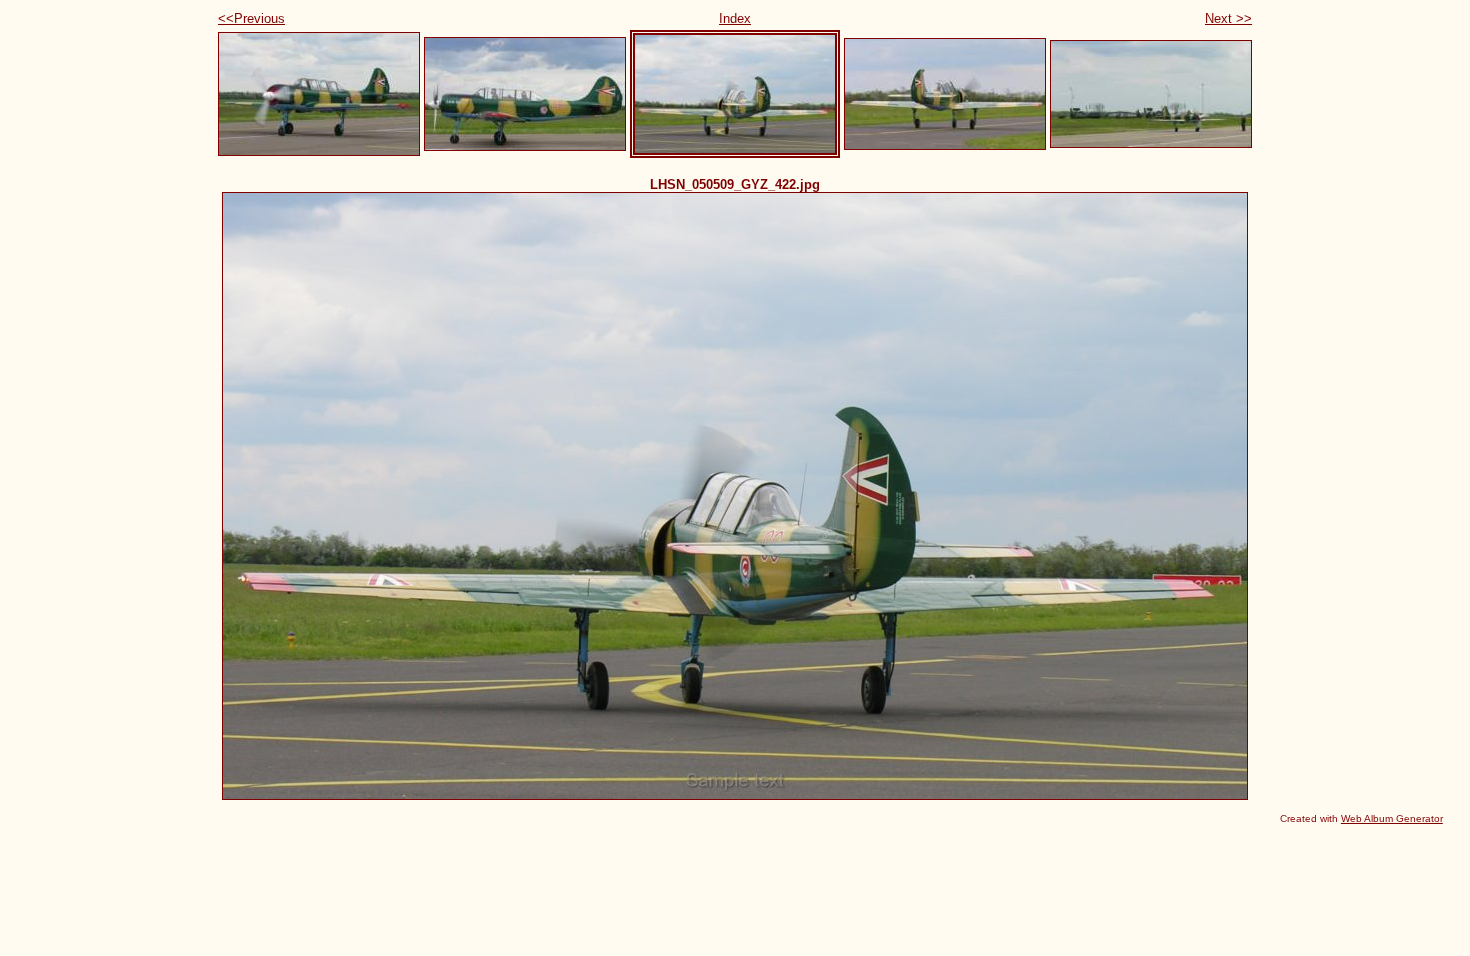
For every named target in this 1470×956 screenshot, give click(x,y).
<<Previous (251, 18)
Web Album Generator (1392, 818)
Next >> (1228, 18)
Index (735, 18)
